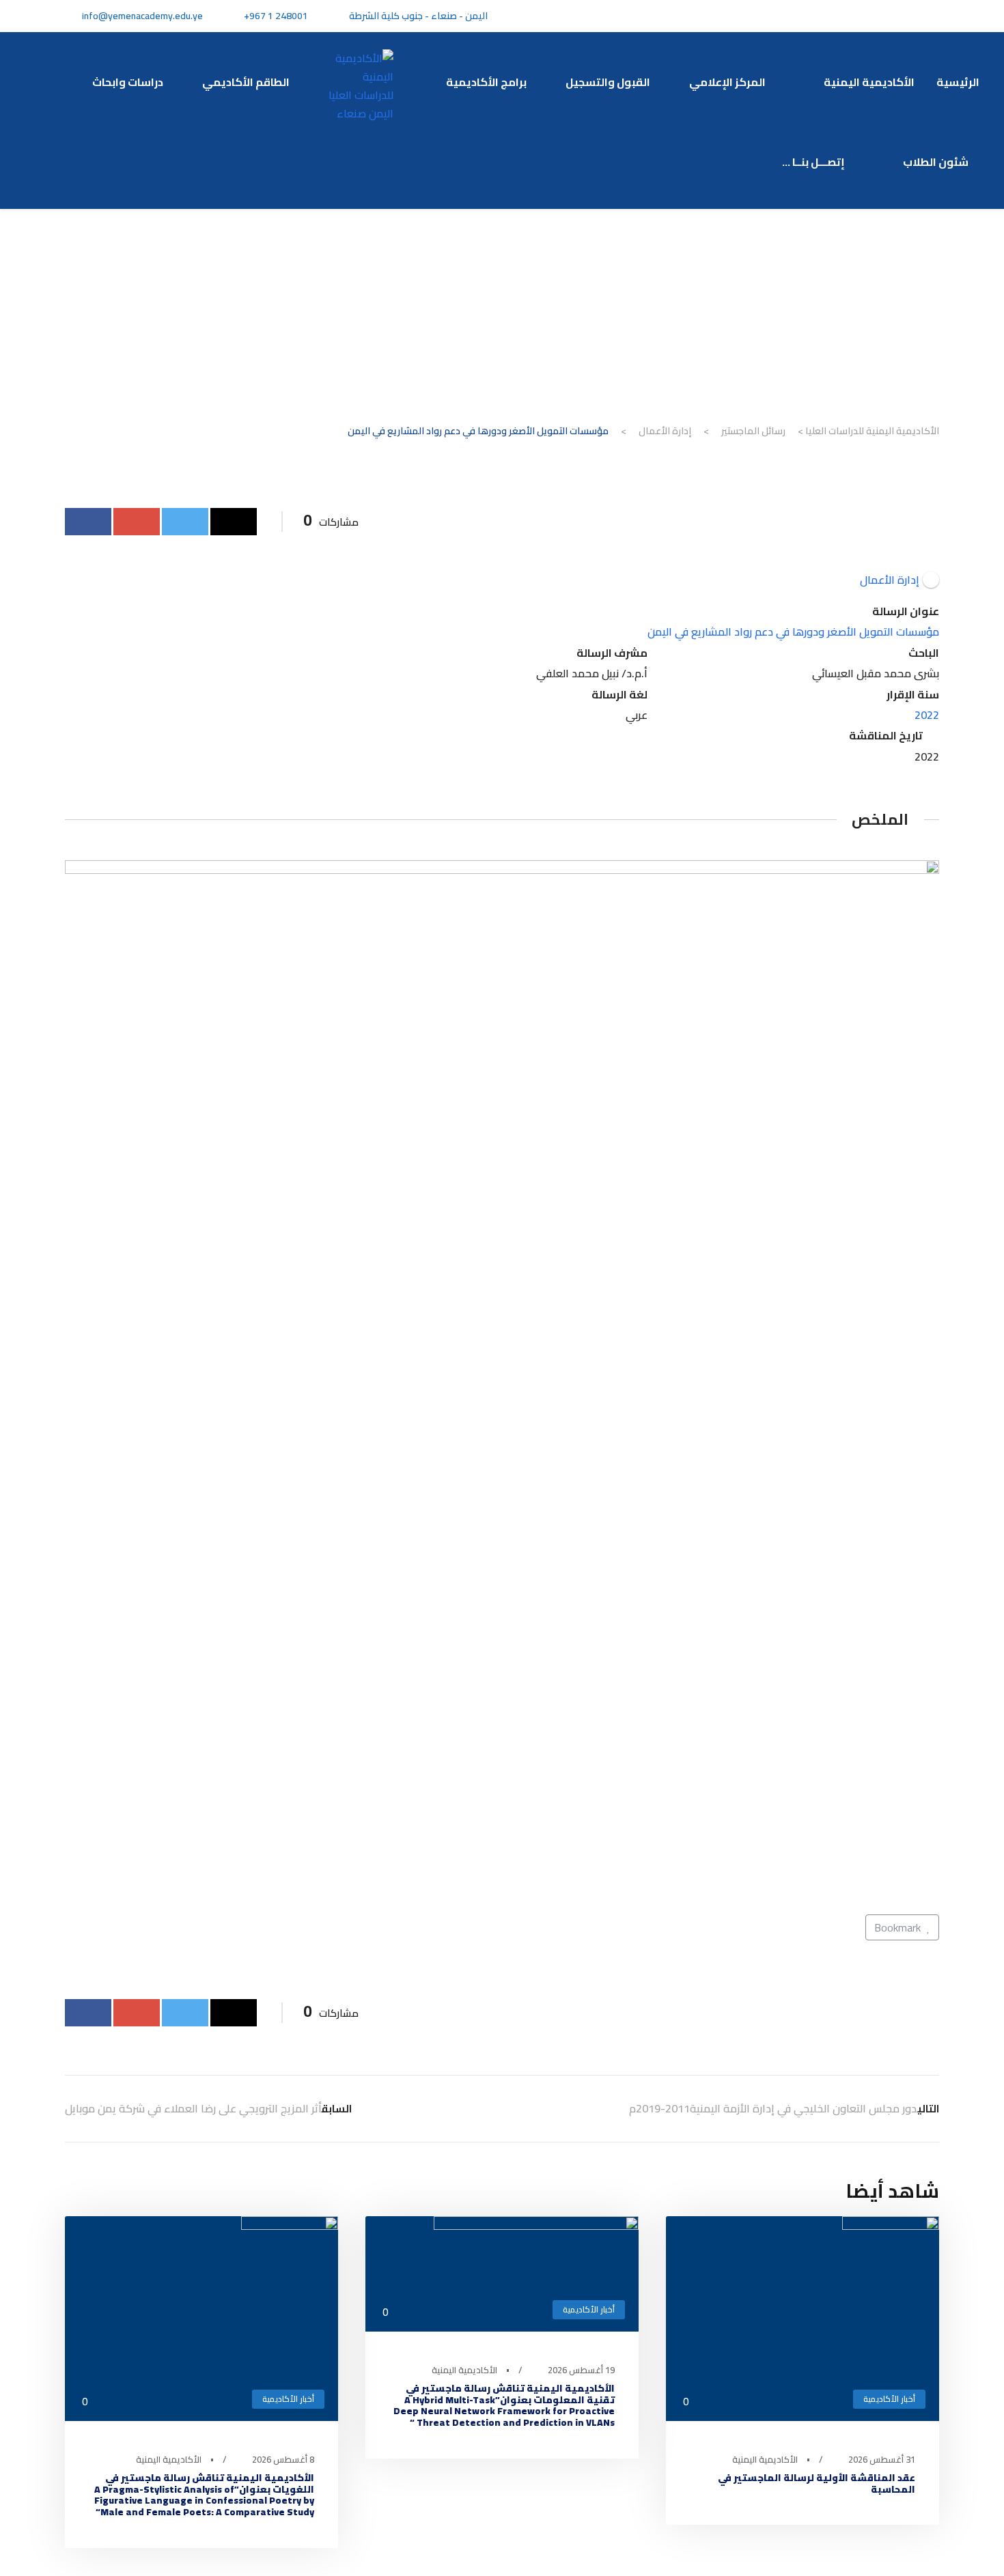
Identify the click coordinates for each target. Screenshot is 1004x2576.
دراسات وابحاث (128, 82)
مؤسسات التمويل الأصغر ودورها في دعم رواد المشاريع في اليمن (793, 632)
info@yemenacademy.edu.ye (142, 16)
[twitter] (894, 16)
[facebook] (918, 16)
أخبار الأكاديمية (889, 2399)
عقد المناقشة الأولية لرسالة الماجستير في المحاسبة (817, 2483)
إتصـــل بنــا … (815, 162)
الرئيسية (958, 82)
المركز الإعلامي (729, 82)
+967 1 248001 (276, 16)
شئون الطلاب (936, 162)
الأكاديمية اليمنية (869, 82)
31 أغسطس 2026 (882, 2459)
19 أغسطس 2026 (581, 2370)
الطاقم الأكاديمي (246, 82)
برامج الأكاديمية (486, 82)
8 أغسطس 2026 (283, 2459)
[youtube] (869, 16)
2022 (927, 715)
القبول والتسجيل (608, 82)
